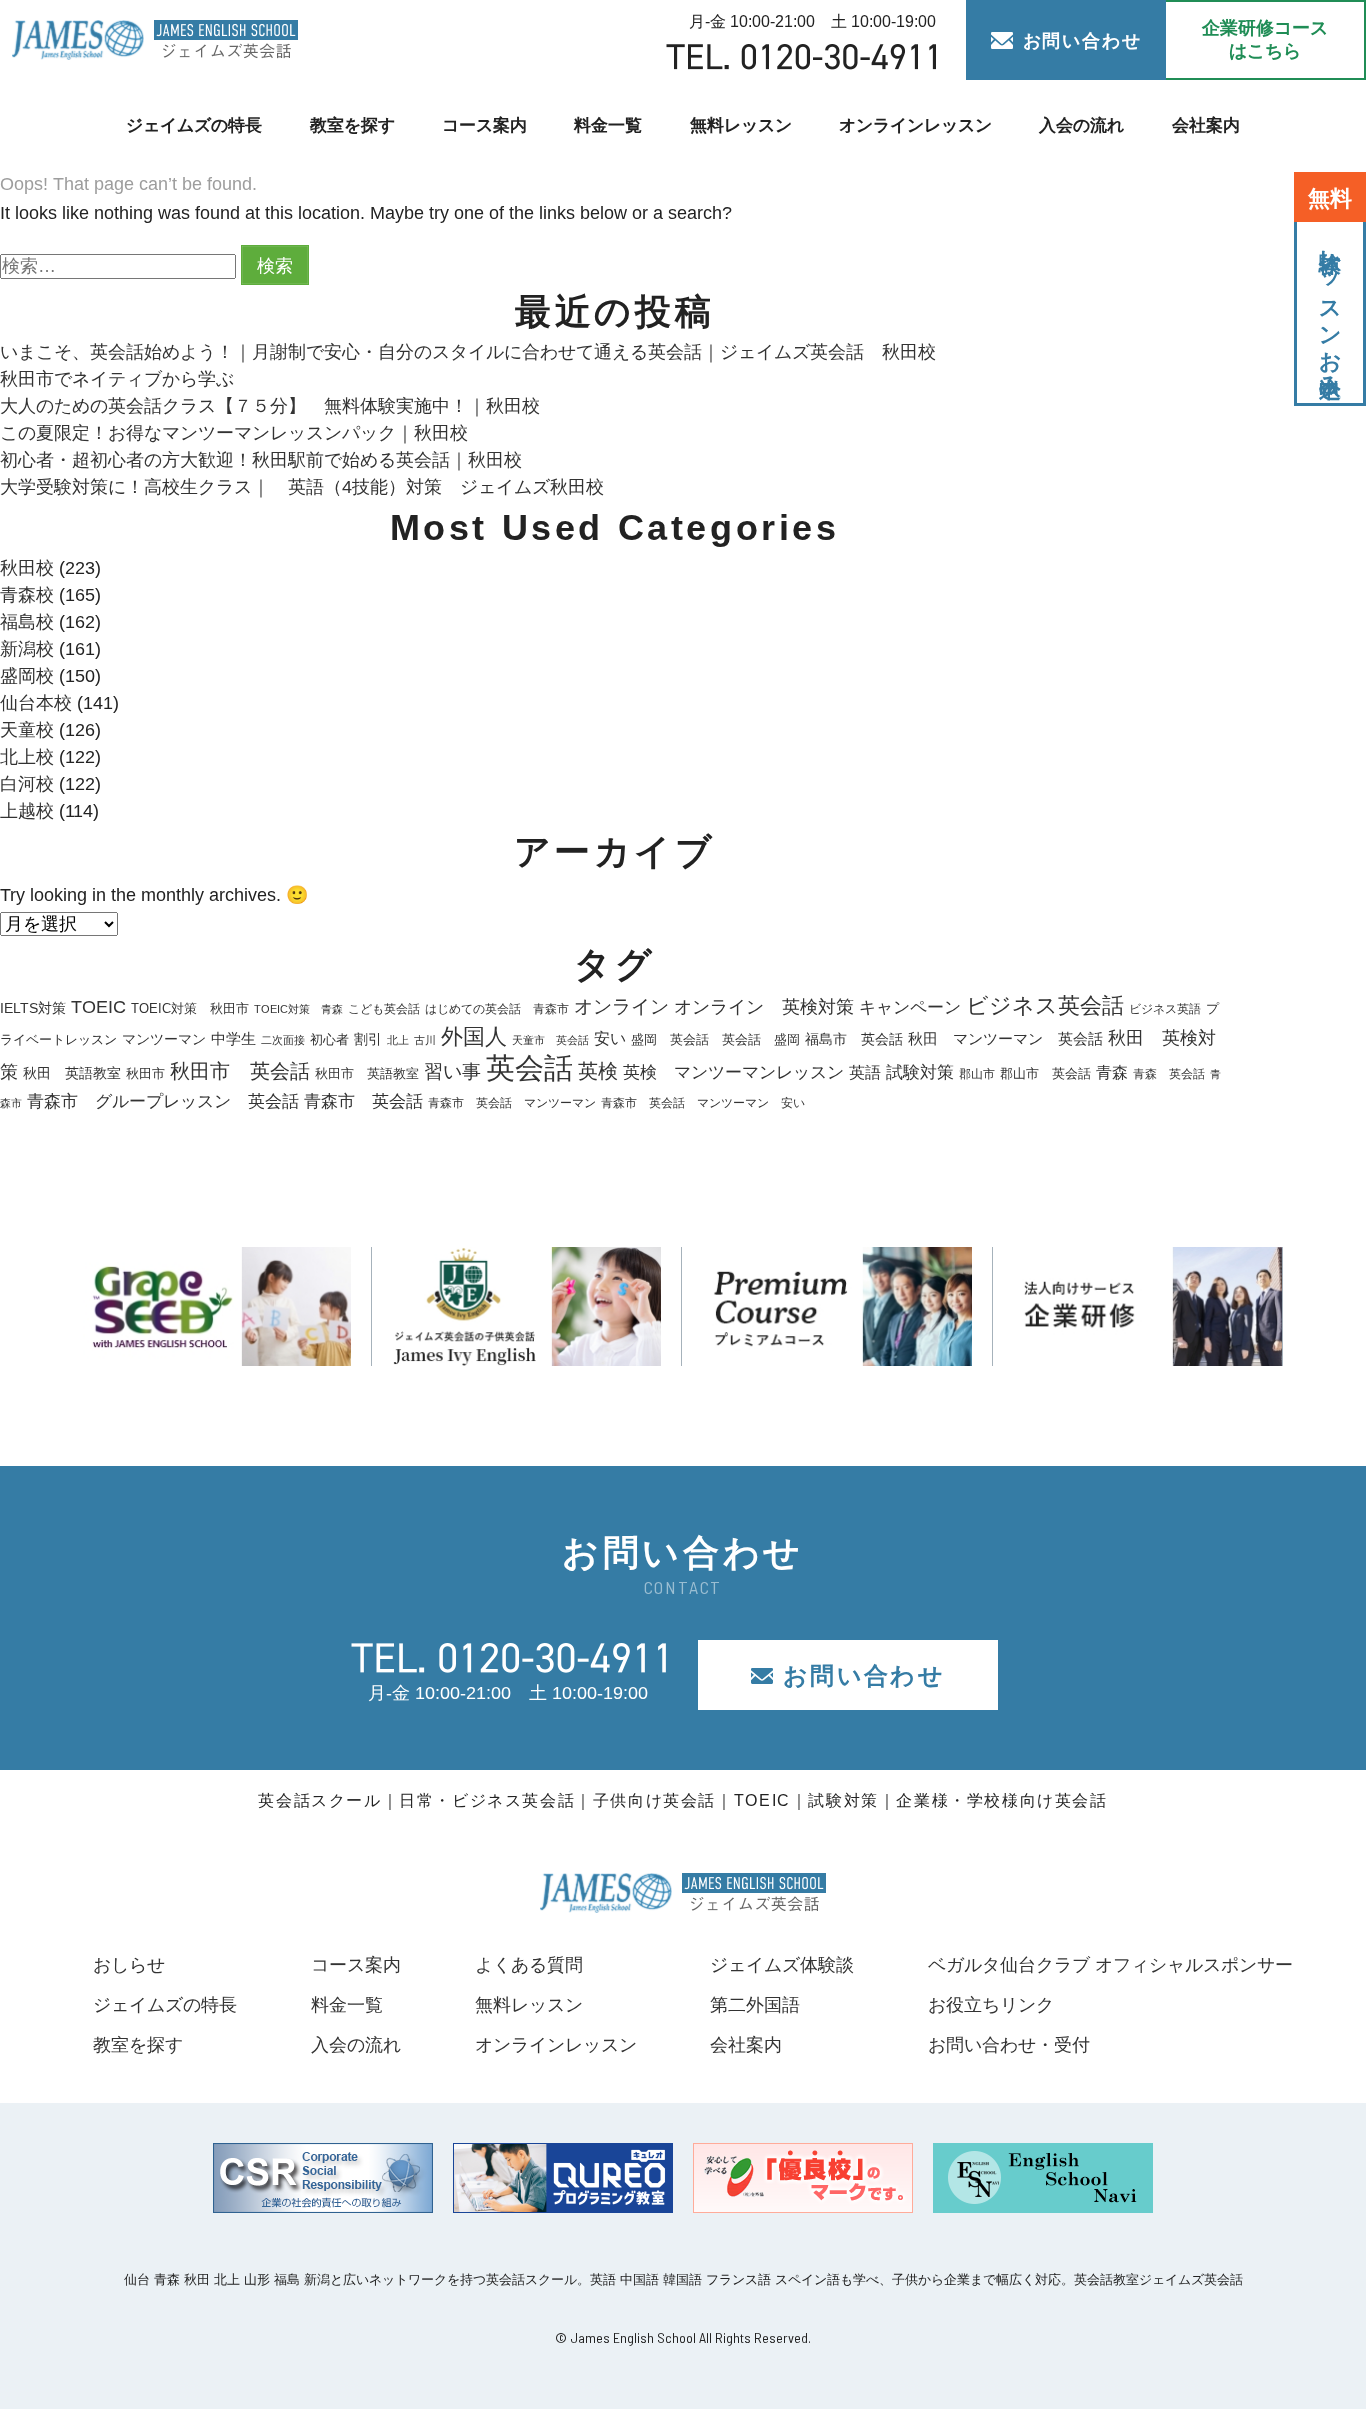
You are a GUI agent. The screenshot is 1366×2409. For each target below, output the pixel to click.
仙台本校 (36, 703)
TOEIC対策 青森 (298, 1009)
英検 (598, 1071)
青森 (1112, 1072)
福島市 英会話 (854, 1039)
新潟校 (27, 649)
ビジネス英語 (1165, 1009)
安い (610, 1038)
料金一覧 (608, 125)
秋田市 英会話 (240, 1071)
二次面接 (283, 1040)
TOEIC (98, 1007)
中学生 (233, 1038)
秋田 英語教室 (72, 1073)
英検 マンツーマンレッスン (733, 1072)
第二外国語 (755, 2005)
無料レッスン (741, 125)
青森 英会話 (1169, 1074)
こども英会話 (384, 1009)
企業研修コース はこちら (1265, 39)
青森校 (27, 595)
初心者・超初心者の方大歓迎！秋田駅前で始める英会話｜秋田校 (261, 460)
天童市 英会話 (550, 1040)
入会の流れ (1081, 125)
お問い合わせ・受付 (1009, 2045)
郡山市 (977, 1074)
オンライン (621, 1006)
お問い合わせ (1082, 41)
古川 (425, 1040)
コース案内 (484, 125)
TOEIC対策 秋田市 (190, 1008)
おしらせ (129, 1965)
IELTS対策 (33, 1008)
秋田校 (27, 568)
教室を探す (352, 125)
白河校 (27, 784)
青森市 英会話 (363, 1101)
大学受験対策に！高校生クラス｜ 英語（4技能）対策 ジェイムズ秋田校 (302, 487)
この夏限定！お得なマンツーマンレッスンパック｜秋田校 (234, 433)
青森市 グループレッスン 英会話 (163, 1101)
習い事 (452, 1071)
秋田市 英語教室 (367, 1074)
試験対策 (920, 1072)
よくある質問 (529, 1965)
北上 (398, 1040)
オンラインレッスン (915, 125)
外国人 (474, 1036)
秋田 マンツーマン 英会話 (1005, 1039)
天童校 (27, 730)
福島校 (27, 622)
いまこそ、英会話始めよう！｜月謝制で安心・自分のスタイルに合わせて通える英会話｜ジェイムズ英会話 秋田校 (468, 352)
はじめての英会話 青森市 (497, 1009)
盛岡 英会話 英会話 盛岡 (715, 1039)
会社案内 (1206, 125)
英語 (865, 1072)
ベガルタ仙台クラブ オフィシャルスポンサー (1110, 1965)
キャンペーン (910, 1007)
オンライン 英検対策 (764, 1007)
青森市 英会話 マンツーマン (512, 1103)
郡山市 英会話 (1045, 1074)
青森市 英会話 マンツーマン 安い (703, 1103)
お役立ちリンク (991, 2005)
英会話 (529, 1067)
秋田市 (145, 1073)
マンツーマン (164, 1039)
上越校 (27, 811)
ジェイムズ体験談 (782, 1965)
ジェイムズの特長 (194, 125)
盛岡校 (27, 676)
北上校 (27, 757)
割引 (368, 1039)
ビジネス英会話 (1045, 1005)
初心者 (329, 1039)
